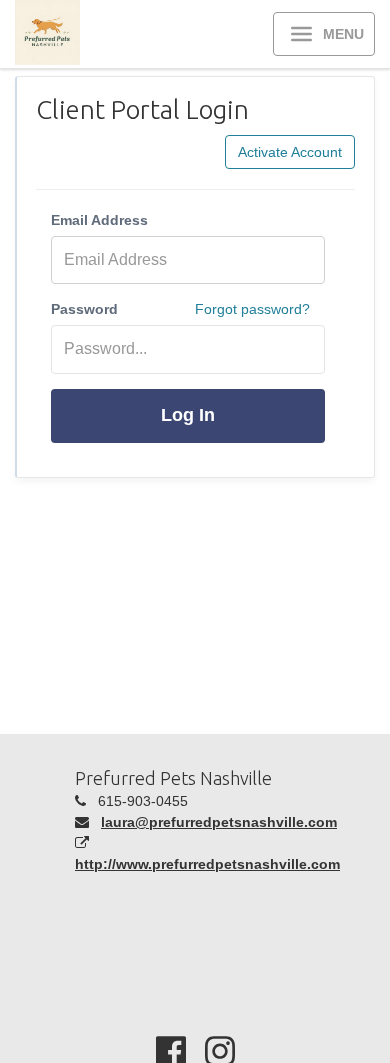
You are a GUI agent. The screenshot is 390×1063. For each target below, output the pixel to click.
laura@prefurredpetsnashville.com (219, 822)
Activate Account (290, 152)
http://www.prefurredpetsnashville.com (207, 864)
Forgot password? (252, 309)
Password (84, 309)
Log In (188, 415)
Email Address (99, 220)
